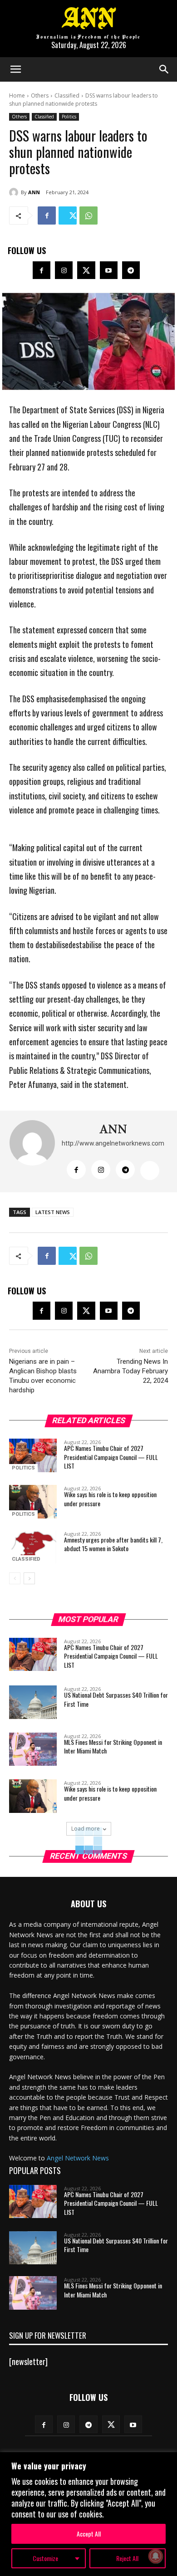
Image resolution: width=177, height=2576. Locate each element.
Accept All (89, 2534)
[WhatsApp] (88, 215)
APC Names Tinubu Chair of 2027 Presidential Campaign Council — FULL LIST (111, 1457)
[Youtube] (109, 270)
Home (17, 95)
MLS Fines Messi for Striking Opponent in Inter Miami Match (113, 1746)
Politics (69, 117)
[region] (88, 2514)
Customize (45, 2558)
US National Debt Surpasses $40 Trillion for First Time (116, 1699)
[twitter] (150, 1170)
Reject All (127, 2558)
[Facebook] (47, 215)
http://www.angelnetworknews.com (113, 1143)
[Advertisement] (88, 835)
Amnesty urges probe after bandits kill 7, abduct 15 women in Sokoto (113, 1544)
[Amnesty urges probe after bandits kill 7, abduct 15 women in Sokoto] (33, 1547)
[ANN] (15, 192)
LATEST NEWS (53, 1212)
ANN (34, 192)
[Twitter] (68, 215)
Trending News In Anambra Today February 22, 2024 (130, 1371)
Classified (67, 95)
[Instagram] (64, 270)
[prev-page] (15, 1578)
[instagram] (101, 1170)
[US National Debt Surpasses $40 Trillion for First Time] (33, 1702)
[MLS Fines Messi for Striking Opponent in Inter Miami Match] (33, 1749)
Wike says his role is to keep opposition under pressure (110, 1499)
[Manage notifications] (156, 2556)
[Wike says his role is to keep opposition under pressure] (33, 1502)
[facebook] (76, 1170)
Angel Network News (78, 2158)
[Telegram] (131, 270)
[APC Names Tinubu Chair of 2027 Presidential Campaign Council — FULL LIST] (33, 1455)
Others (40, 95)
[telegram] (125, 1170)
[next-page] (29, 1578)
